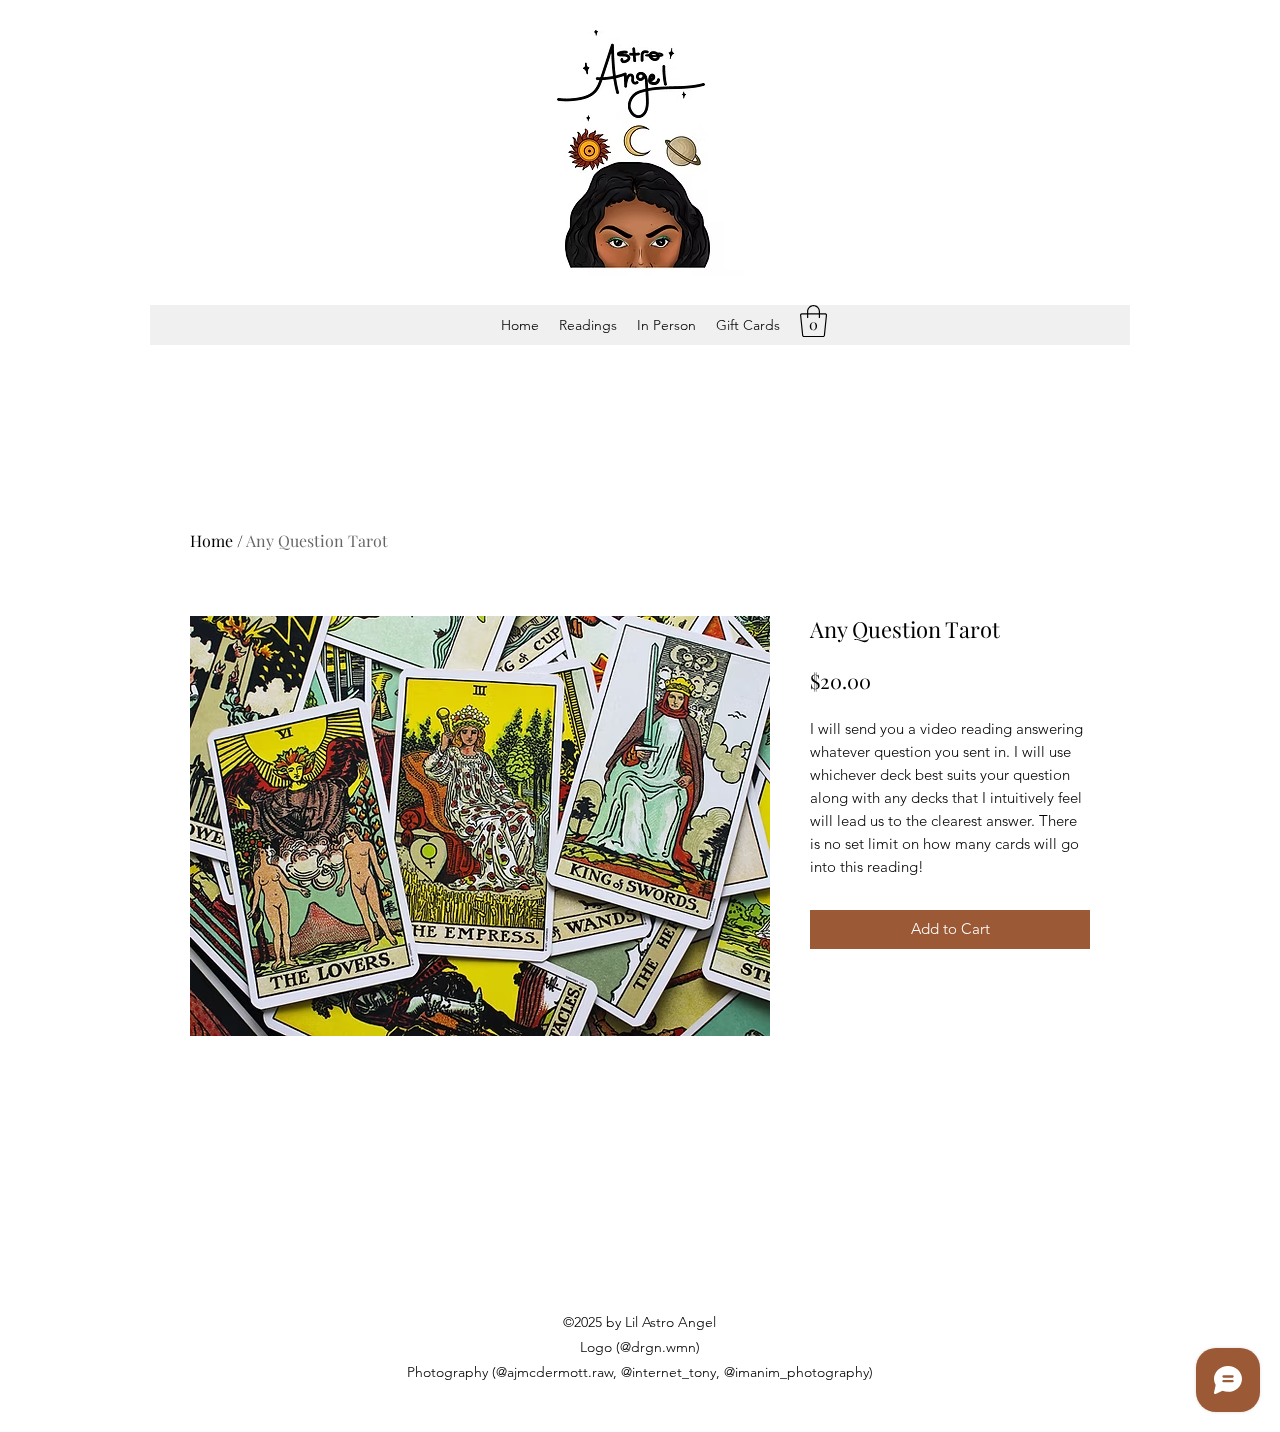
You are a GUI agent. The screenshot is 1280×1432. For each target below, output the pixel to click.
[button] (588, 325)
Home (211, 540)
